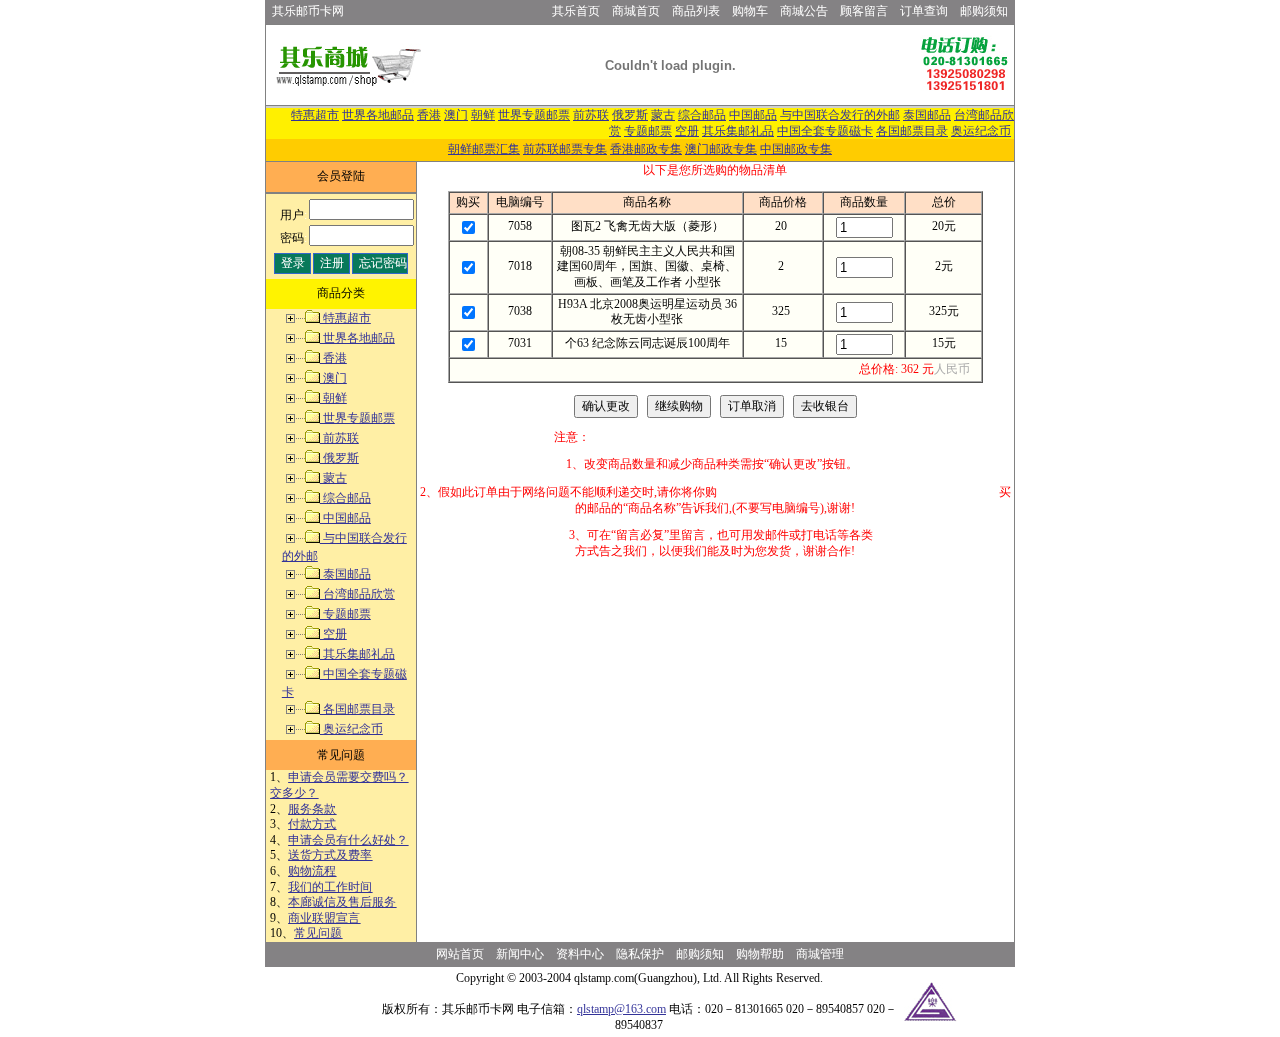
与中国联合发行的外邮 (840, 115)
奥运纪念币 (981, 131)
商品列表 (696, 11)
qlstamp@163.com (621, 1009)
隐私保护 (640, 954)
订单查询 (924, 11)
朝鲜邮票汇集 (484, 149)
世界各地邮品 (378, 115)
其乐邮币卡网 (308, 11)
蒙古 (663, 115)
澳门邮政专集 (721, 149)
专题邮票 (648, 131)
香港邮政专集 (646, 149)
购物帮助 (760, 954)
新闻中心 (520, 954)
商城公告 (804, 11)
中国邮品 (753, 115)
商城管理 (820, 954)
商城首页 (636, 11)
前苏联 (591, 115)
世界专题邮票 (534, 115)
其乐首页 (576, 11)
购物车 (750, 11)
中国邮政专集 (796, 149)
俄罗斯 (630, 115)
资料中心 (580, 954)
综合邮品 (702, 115)
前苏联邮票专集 (565, 149)
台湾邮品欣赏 (357, 594)
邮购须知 (984, 11)
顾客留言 (864, 11)
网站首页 (460, 954)
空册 (687, 131)
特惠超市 (315, 115)
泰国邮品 (927, 115)
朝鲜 (483, 115)
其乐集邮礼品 (738, 131)
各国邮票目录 (912, 131)
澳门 (456, 115)
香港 (429, 115)
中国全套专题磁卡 (825, 131)
